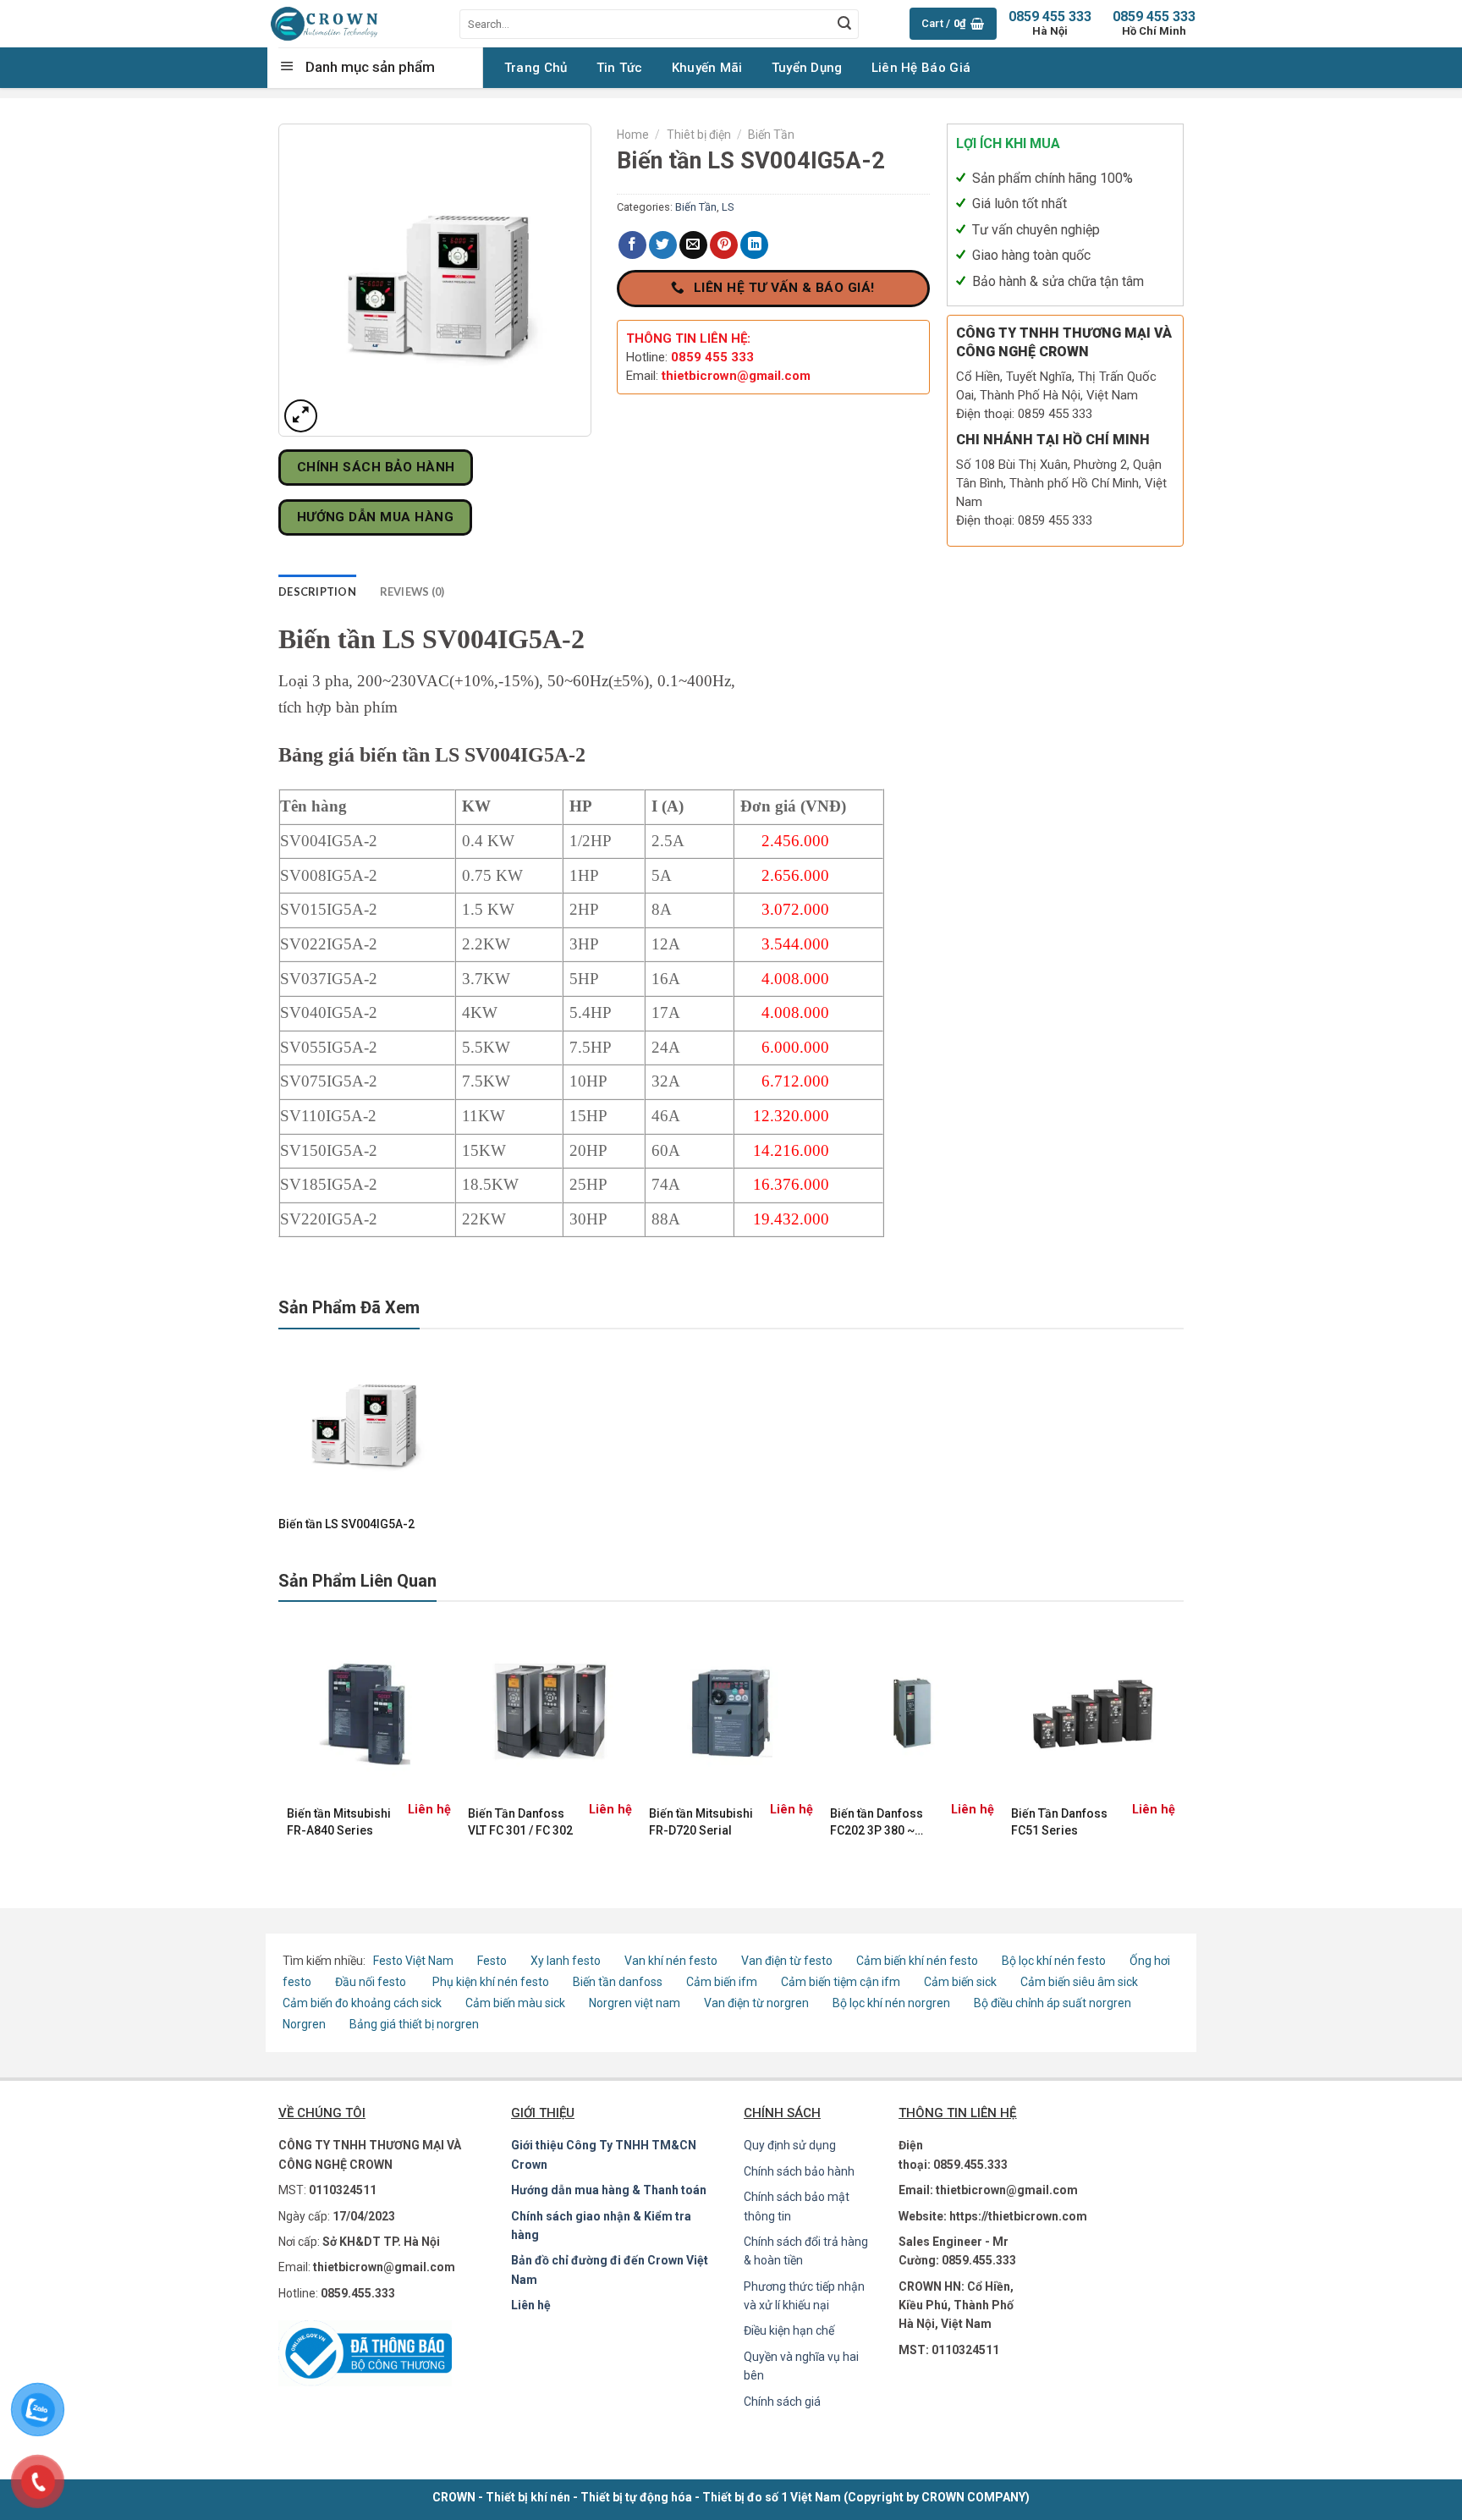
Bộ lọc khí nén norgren (891, 2003)
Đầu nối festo (373, 1982)
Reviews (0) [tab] (412, 591)
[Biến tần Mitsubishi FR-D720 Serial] (731, 1713)
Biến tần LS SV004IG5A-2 (346, 1524)
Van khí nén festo (672, 1961)
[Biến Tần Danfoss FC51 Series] (1093, 1713)
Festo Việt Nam (413, 1961)
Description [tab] (317, 591)
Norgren (305, 2024)
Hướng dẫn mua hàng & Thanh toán (609, 2190)
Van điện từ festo (787, 1961)
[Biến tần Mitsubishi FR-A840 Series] (369, 1713)
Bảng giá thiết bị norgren (414, 2024)
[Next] (1174, 1742)
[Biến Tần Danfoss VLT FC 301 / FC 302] (550, 1713)
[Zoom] (301, 416)
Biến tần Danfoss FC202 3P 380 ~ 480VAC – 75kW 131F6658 (877, 1823)
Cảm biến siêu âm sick (1079, 1982)
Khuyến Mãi (707, 68)
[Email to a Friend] (693, 245)
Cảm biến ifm (722, 1982)
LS (728, 207)
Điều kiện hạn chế (789, 2330)
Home (633, 135)
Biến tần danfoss (618, 1982)
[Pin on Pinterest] (724, 245)
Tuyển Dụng (807, 68)
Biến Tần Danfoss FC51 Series (1059, 1822)
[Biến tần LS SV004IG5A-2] (362, 1422)
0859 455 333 (1154, 23)
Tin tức (620, 68)
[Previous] (288, 1742)
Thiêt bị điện (699, 135)
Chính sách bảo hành (799, 2171)
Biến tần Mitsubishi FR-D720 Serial (701, 1822)
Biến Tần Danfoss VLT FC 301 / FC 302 (520, 1822)
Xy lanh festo (566, 1961)
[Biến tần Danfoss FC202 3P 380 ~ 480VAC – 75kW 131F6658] (912, 1713)
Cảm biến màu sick (515, 2003)
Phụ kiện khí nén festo (491, 1982)
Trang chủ (536, 68)
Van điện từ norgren (756, 2003)
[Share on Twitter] (663, 245)
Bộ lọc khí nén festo (1054, 1961)
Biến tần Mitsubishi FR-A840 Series (339, 1822)
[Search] (844, 24)
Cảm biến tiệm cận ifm (841, 1982)
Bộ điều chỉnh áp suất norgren (1053, 2003)
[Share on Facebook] (632, 245)
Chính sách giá (782, 2402)
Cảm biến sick (962, 1982)
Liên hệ (531, 2305)
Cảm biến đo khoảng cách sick (362, 2003)
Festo (493, 1961)
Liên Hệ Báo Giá (921, 68)
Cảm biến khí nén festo (917, 1961)
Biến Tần (771, 135)
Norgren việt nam (635, 2003)
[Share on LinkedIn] (754, 245)
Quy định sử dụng (790, 2145)
